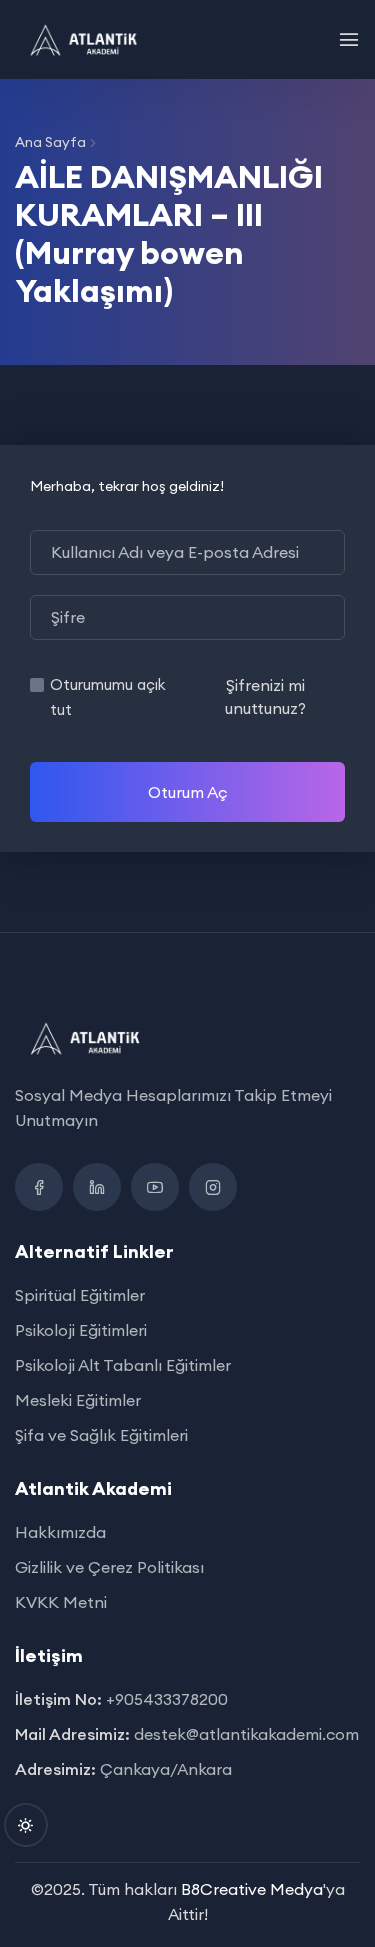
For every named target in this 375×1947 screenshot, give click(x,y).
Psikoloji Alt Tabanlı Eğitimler (123, 1365)
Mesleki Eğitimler (78, 1400)
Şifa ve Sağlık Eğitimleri (101, 1435)
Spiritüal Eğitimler (80, 1295)
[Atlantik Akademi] (84, 39)
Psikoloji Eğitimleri (81, 1330)
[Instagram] (213, 1187)
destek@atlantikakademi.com (246, 1734)
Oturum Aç (188, 792)
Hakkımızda (60, 1532)
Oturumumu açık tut (108, 697)
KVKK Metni (61, 1602)
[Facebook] (39, 1187)
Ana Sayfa (50, 142)
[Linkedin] (97, 1187)
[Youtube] (155, 1187)
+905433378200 (167, 1699)
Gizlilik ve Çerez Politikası (109, 1567)
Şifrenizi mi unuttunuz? (265, 696)
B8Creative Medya (252, 1889)
